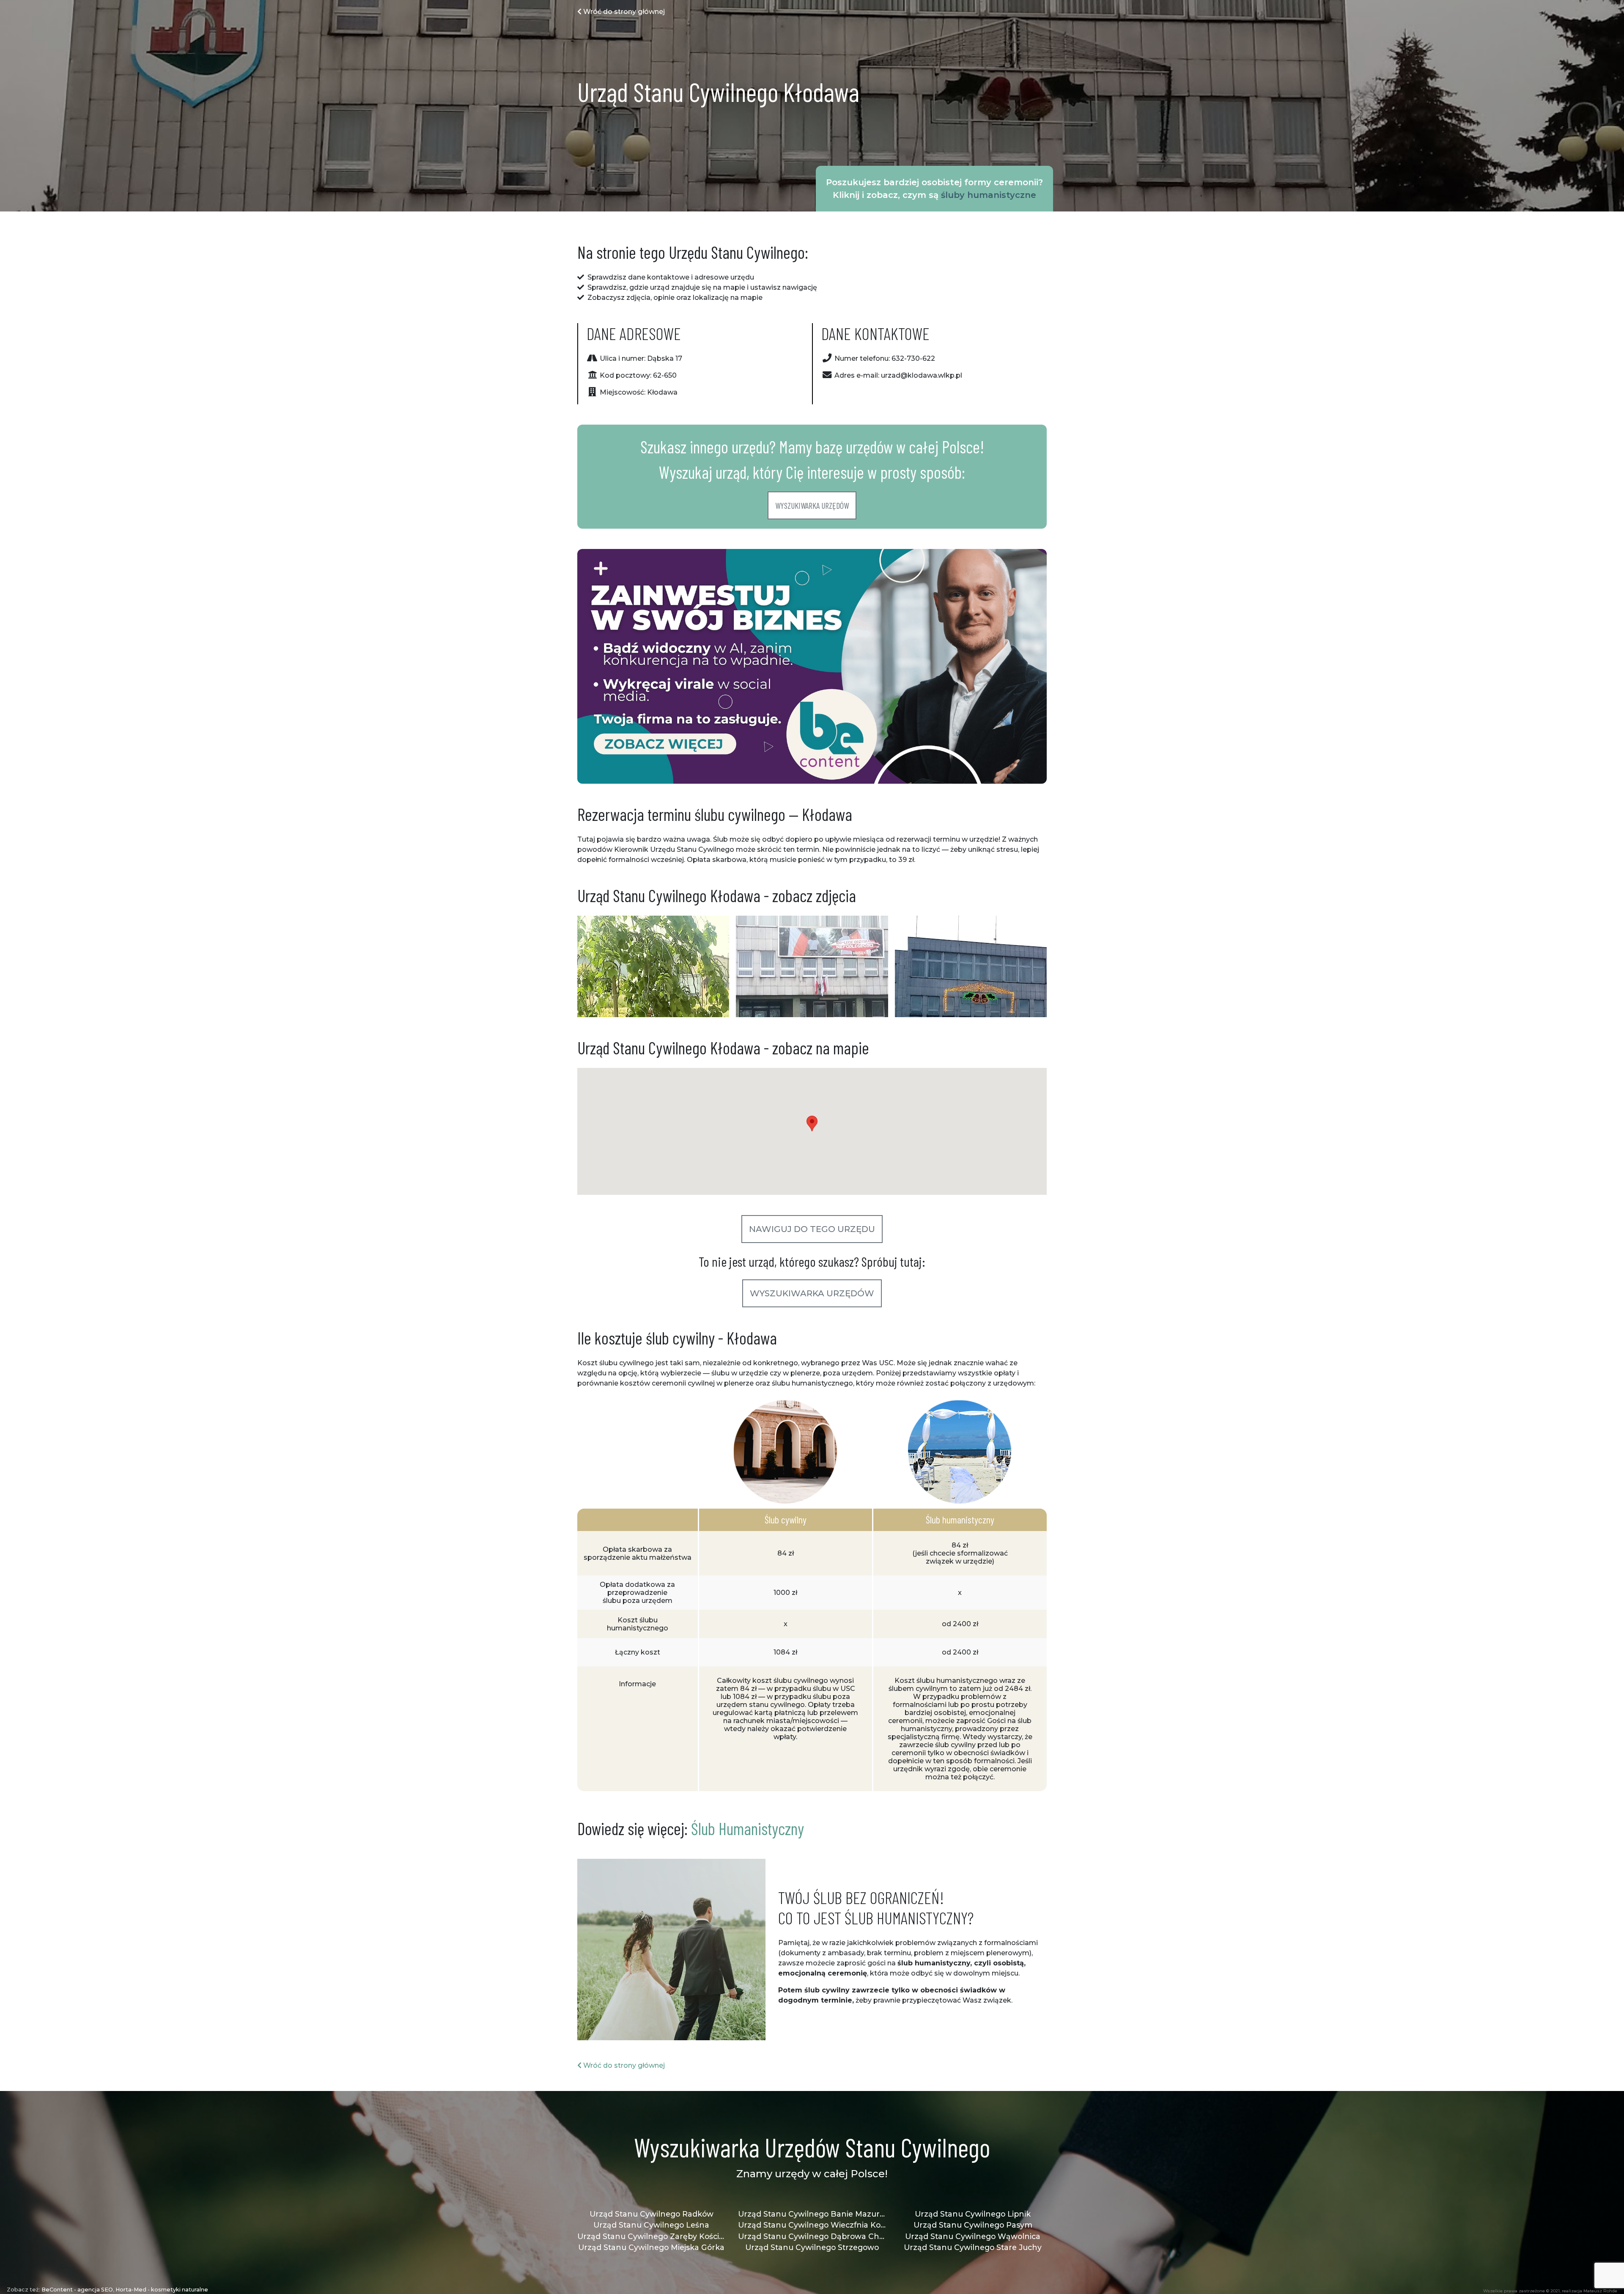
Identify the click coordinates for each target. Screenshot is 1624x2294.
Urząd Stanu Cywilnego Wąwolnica (973, 2236)
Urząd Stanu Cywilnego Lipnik (973, 2214)
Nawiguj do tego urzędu (812, 1229)
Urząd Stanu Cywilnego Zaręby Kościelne (651, 2236)
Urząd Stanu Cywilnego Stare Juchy (973, 2247)
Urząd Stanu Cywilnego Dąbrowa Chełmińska (812, 2236)
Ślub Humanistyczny (748, 1828)
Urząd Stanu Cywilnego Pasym (973, 2225)
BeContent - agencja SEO (77, 2290)
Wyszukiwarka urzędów (812, 505)
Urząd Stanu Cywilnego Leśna (651, 2225)
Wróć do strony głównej (623, 12)
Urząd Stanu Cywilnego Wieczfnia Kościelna (812, 2225)
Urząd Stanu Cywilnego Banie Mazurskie (812, 2214)
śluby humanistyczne (989, 195)
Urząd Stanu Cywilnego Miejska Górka (651, 2247)
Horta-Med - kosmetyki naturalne (162, 2290)
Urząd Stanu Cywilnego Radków (652, 2214)
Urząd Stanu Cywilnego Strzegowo (812, 2247)
